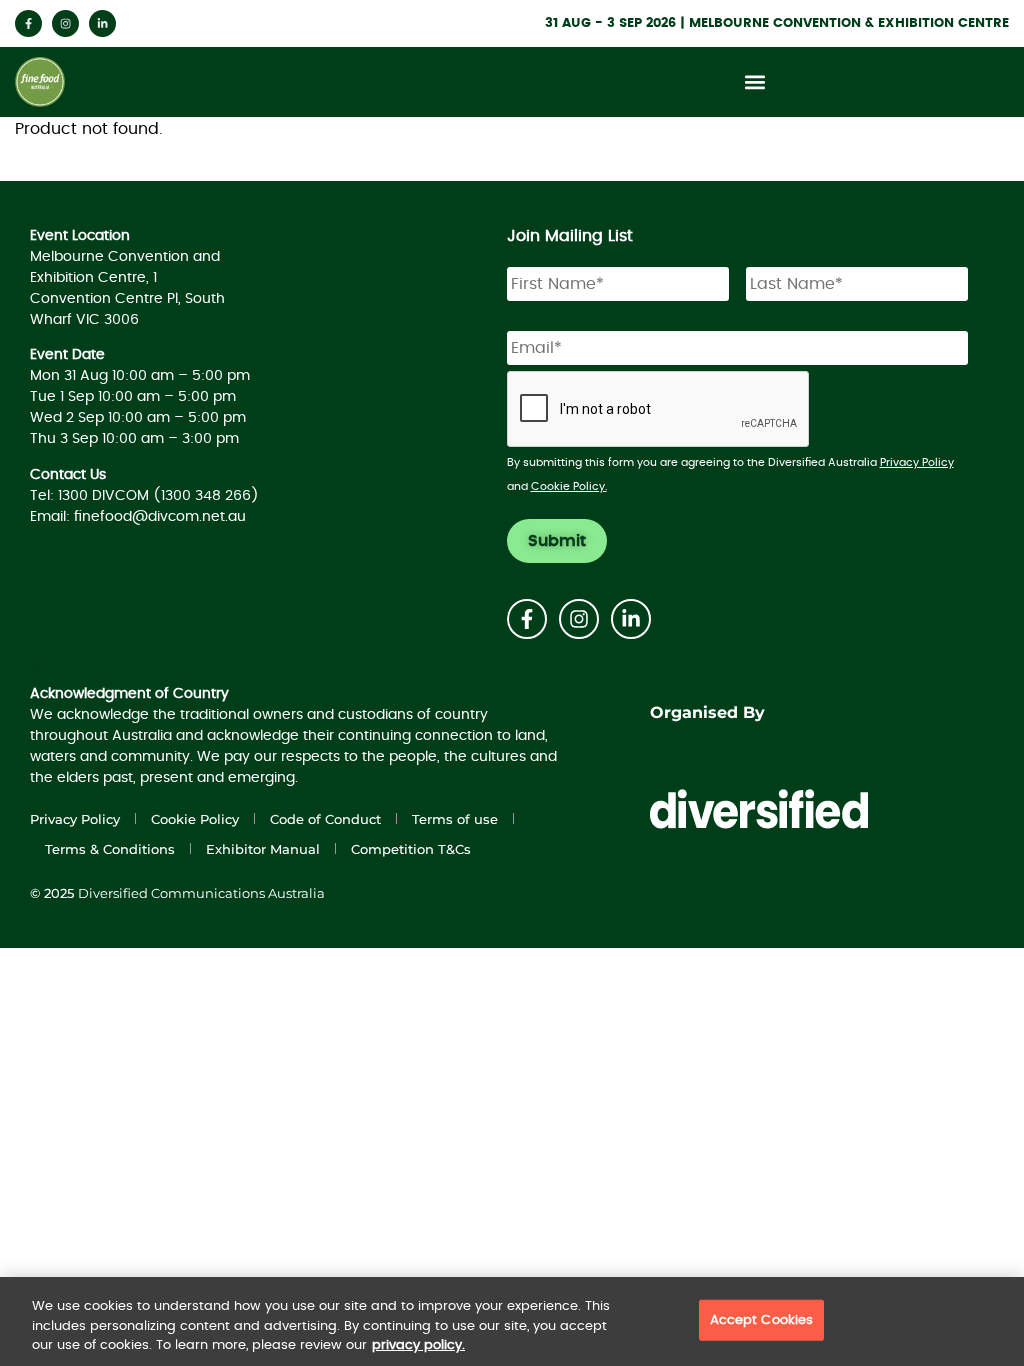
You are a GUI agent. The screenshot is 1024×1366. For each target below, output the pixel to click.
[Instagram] (65, 23)
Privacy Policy (917, 462)
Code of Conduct (325, 819)
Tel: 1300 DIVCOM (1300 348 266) (144, 496)
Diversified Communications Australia (201, 893)
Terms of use (455, 819)
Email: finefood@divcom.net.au (138, 517)
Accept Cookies (762, 1319)
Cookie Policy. (569, 486)
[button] (755, 81)
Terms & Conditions (110, 849)
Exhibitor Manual (263, 849)
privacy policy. (418, 1345)
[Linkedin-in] (102, 23)
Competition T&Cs (411, 849)
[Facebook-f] (28, 23)
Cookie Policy (195, 819)
